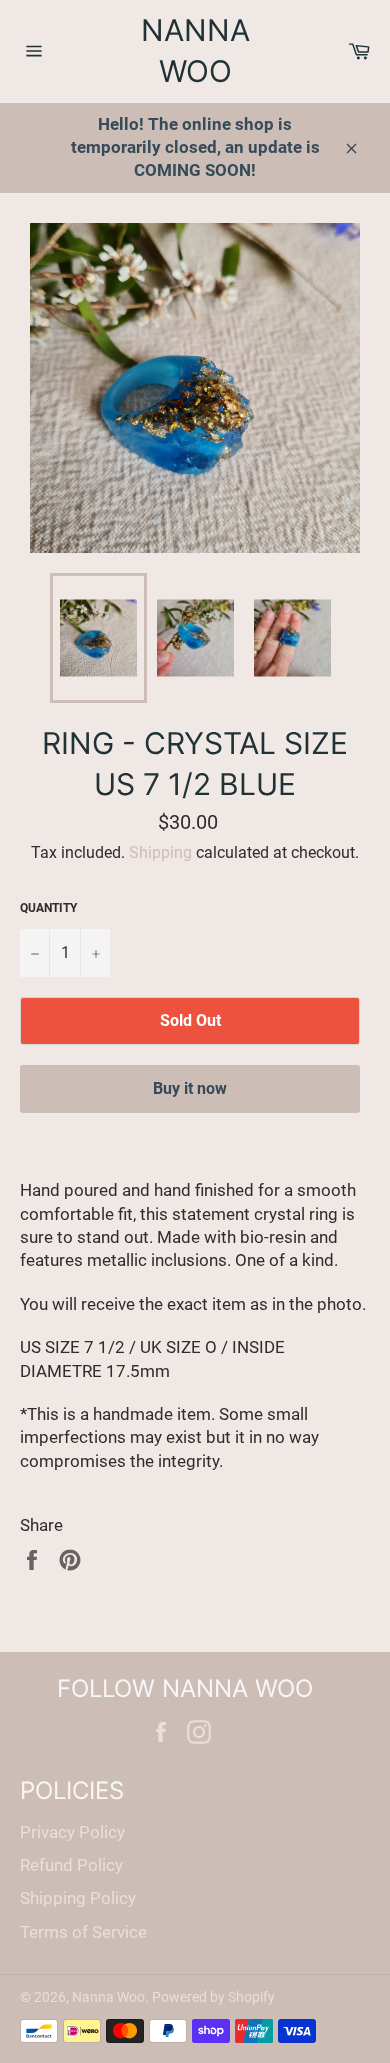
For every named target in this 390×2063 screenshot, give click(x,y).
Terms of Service (83, 1932)
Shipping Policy (78, 1898)
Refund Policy (71, 1865)
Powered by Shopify (213, 1997)
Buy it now (190, 1088)
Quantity (48, 908)
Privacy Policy (72, 1832)
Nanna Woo (195, 50)
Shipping (160, 852)
